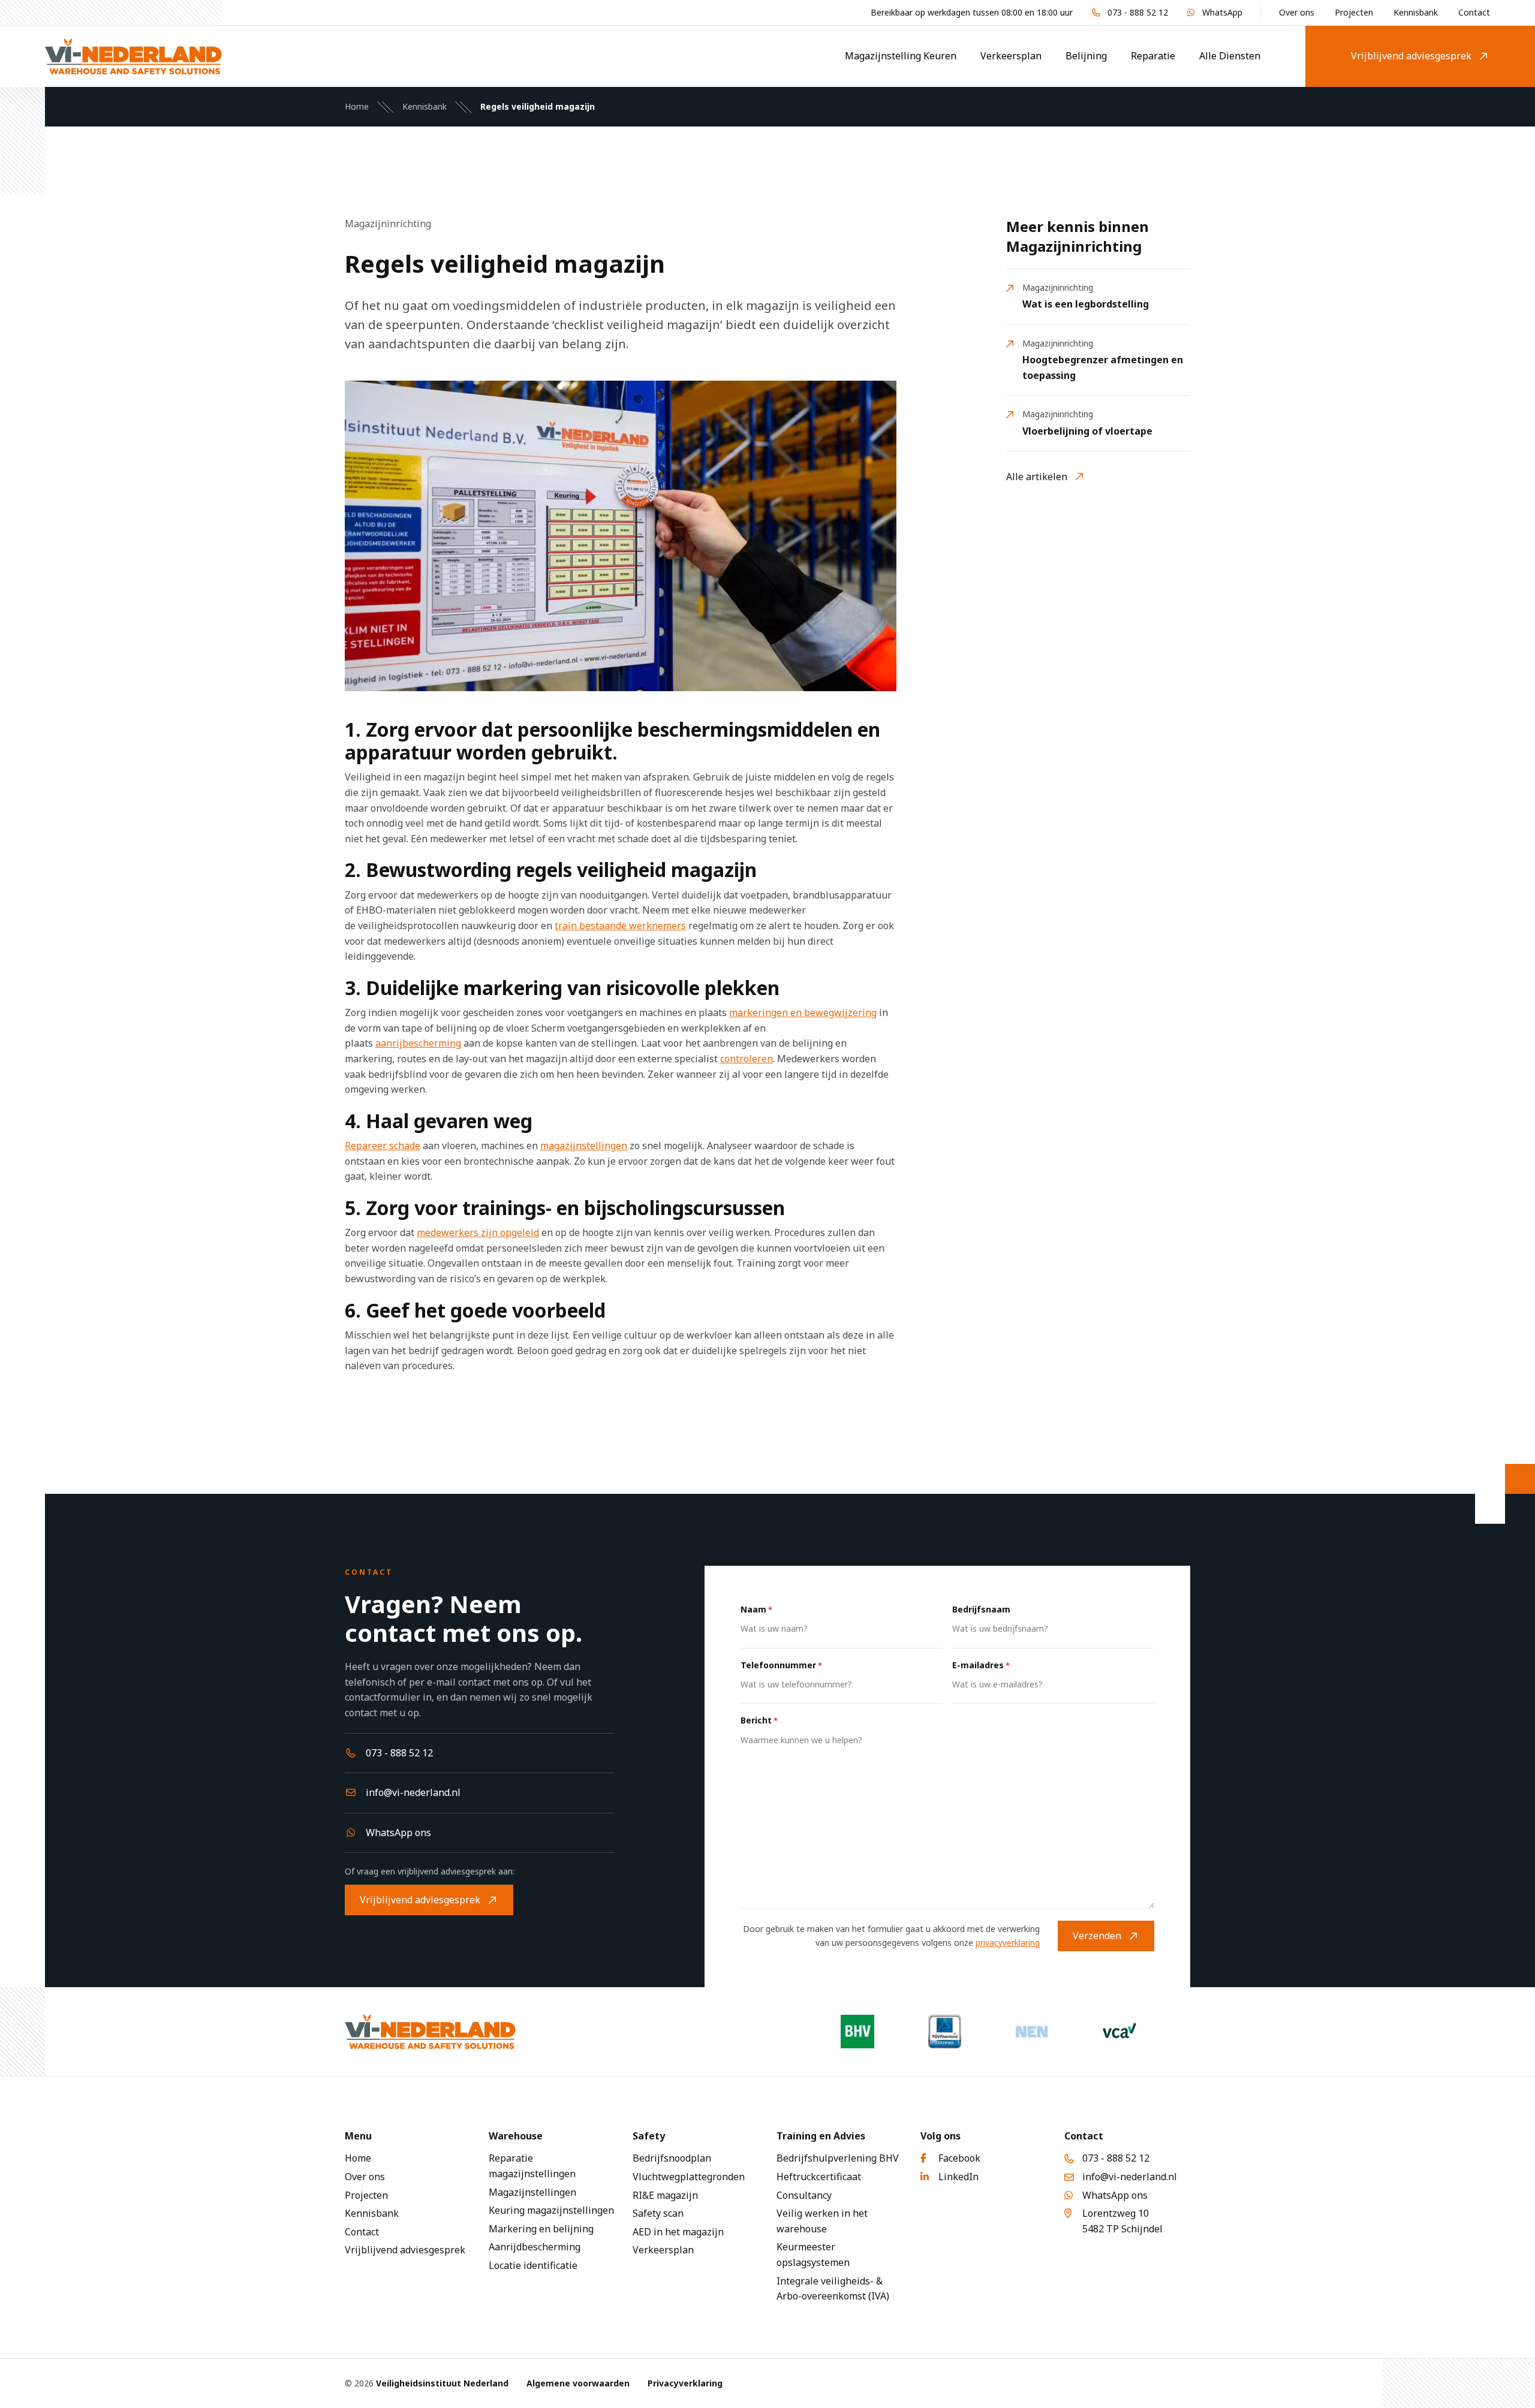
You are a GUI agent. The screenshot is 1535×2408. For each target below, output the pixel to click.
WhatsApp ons (398, 1833)
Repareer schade (383, 1146)
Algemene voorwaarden (578, 2383)
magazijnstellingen (584, 1146)
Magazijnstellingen (532, 2192)
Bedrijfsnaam (981, 1609)
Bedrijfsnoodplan (672, 2158)
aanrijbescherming (418, 1043)
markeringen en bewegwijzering (803, 1012)
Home (357, 106)
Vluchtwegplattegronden (689, 2177)
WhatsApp (1222, 12)
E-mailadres (981, 1665)
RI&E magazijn (665, 2195)
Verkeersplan (1011, 56)
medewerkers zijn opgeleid (478, 1232)
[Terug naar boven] (1511, 2384)
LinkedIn (958, 2177)
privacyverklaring (1008, 1943)
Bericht (759, 1720)
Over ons (1297, 12)
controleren (747, 1059)
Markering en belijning (541, 2229)
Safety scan (658, 2213)
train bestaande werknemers (620, 926)
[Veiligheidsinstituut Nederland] (133, 56)
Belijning (1086, 56)
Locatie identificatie (533, 2265)
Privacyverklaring (685, 2383)
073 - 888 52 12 (1138, 12)
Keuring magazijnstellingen (551, 2210)
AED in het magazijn (678, 2232)
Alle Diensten (1230, 56)
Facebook (959, 2158)
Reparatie (1153, 56)
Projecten (1354, 12)
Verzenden (1097, 1936)
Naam (756, 1609)
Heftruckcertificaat (819, 2177)
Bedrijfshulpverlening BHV (838, 2158)
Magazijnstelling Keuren (901, 56)
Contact (1474, 12)
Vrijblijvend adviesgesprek (1411, 56)
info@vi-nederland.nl (413, 1792)
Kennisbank (1416, 12)
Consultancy (804, 2195)
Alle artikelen (1037, 477)
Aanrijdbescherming (535, 2247)
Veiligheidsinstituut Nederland (442, 2383)
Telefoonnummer (781, 1665)
